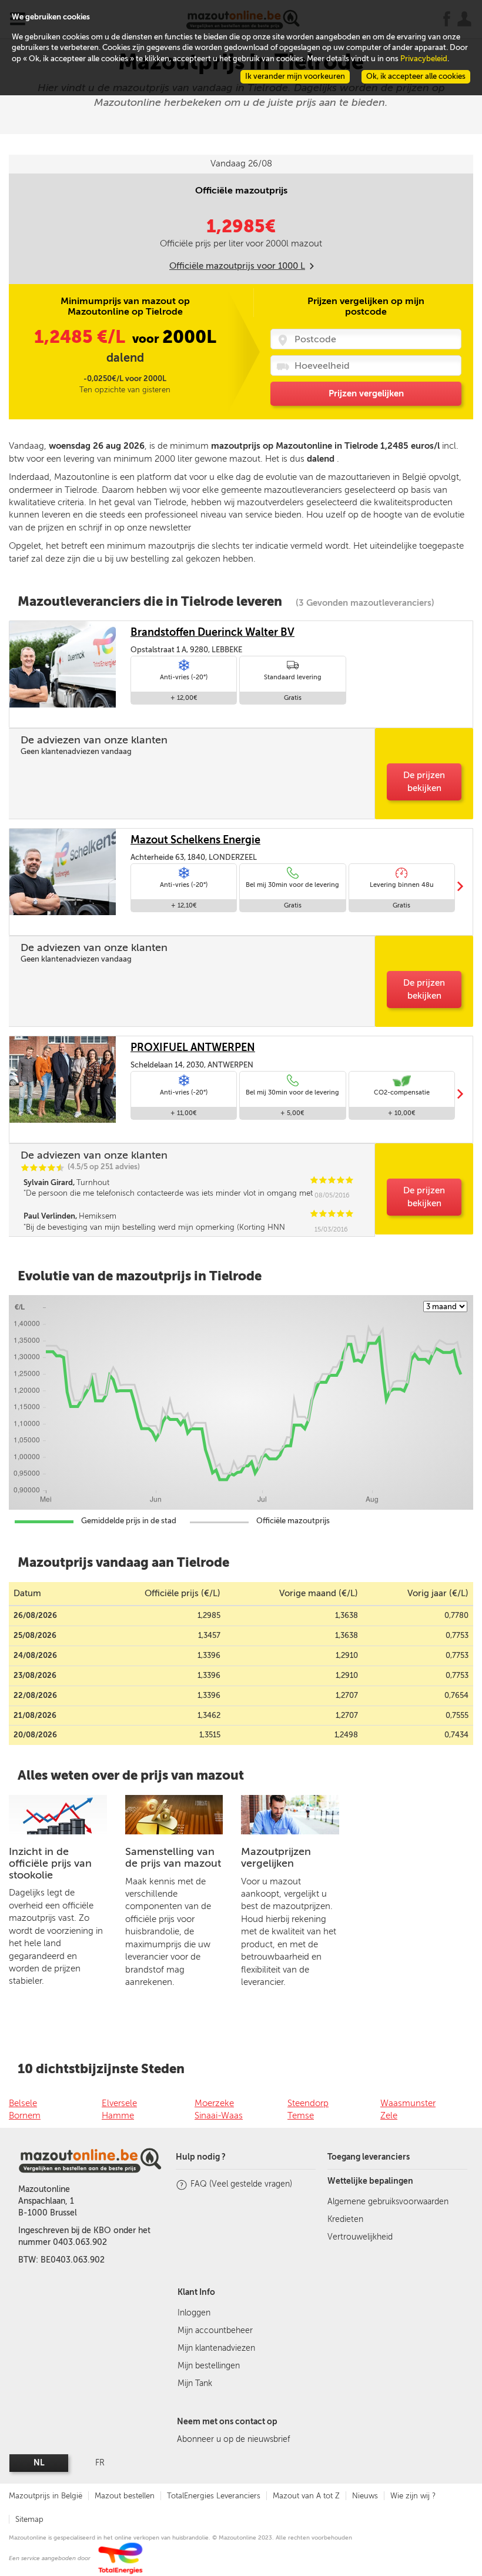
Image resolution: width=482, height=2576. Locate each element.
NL (39, 2463)
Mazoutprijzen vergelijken (276, 1857)
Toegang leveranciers (369, 2157)
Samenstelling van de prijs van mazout (173, 1857)
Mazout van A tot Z (306, 2496)
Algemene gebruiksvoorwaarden (388, 2202)
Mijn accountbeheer (215, 2330)
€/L (82, 337)
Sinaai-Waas (219, 2115)
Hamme (118, 2115)
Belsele (23, 2103)
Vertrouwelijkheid (360, 2237)
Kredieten (345, 2219)
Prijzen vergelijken (366, 393)
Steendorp (308, 2103)
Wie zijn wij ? (413, 2496)
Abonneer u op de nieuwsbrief (233, 2439)
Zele (389, 2115)
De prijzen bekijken (424, 781)
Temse (301, 2115)
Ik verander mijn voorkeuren (295, 76)
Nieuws (365, 2496)
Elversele (119, 2103)
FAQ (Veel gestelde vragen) (241, 2184)
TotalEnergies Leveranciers (214, 2496)
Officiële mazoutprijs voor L (237, 266)
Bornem (25, 2115)
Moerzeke (214, 2103)
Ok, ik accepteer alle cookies (416, 76)
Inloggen (194, 2313)
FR (100, 2463)
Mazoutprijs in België (46, 2496)
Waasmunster (408, 2103)
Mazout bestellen (125, 2496)
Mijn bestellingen (209, 2366)
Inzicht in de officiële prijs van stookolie (50, 1863)
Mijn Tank (195, 2383)
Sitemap (29, 2519)
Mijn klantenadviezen (216, 2348)
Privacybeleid (424, 59)
